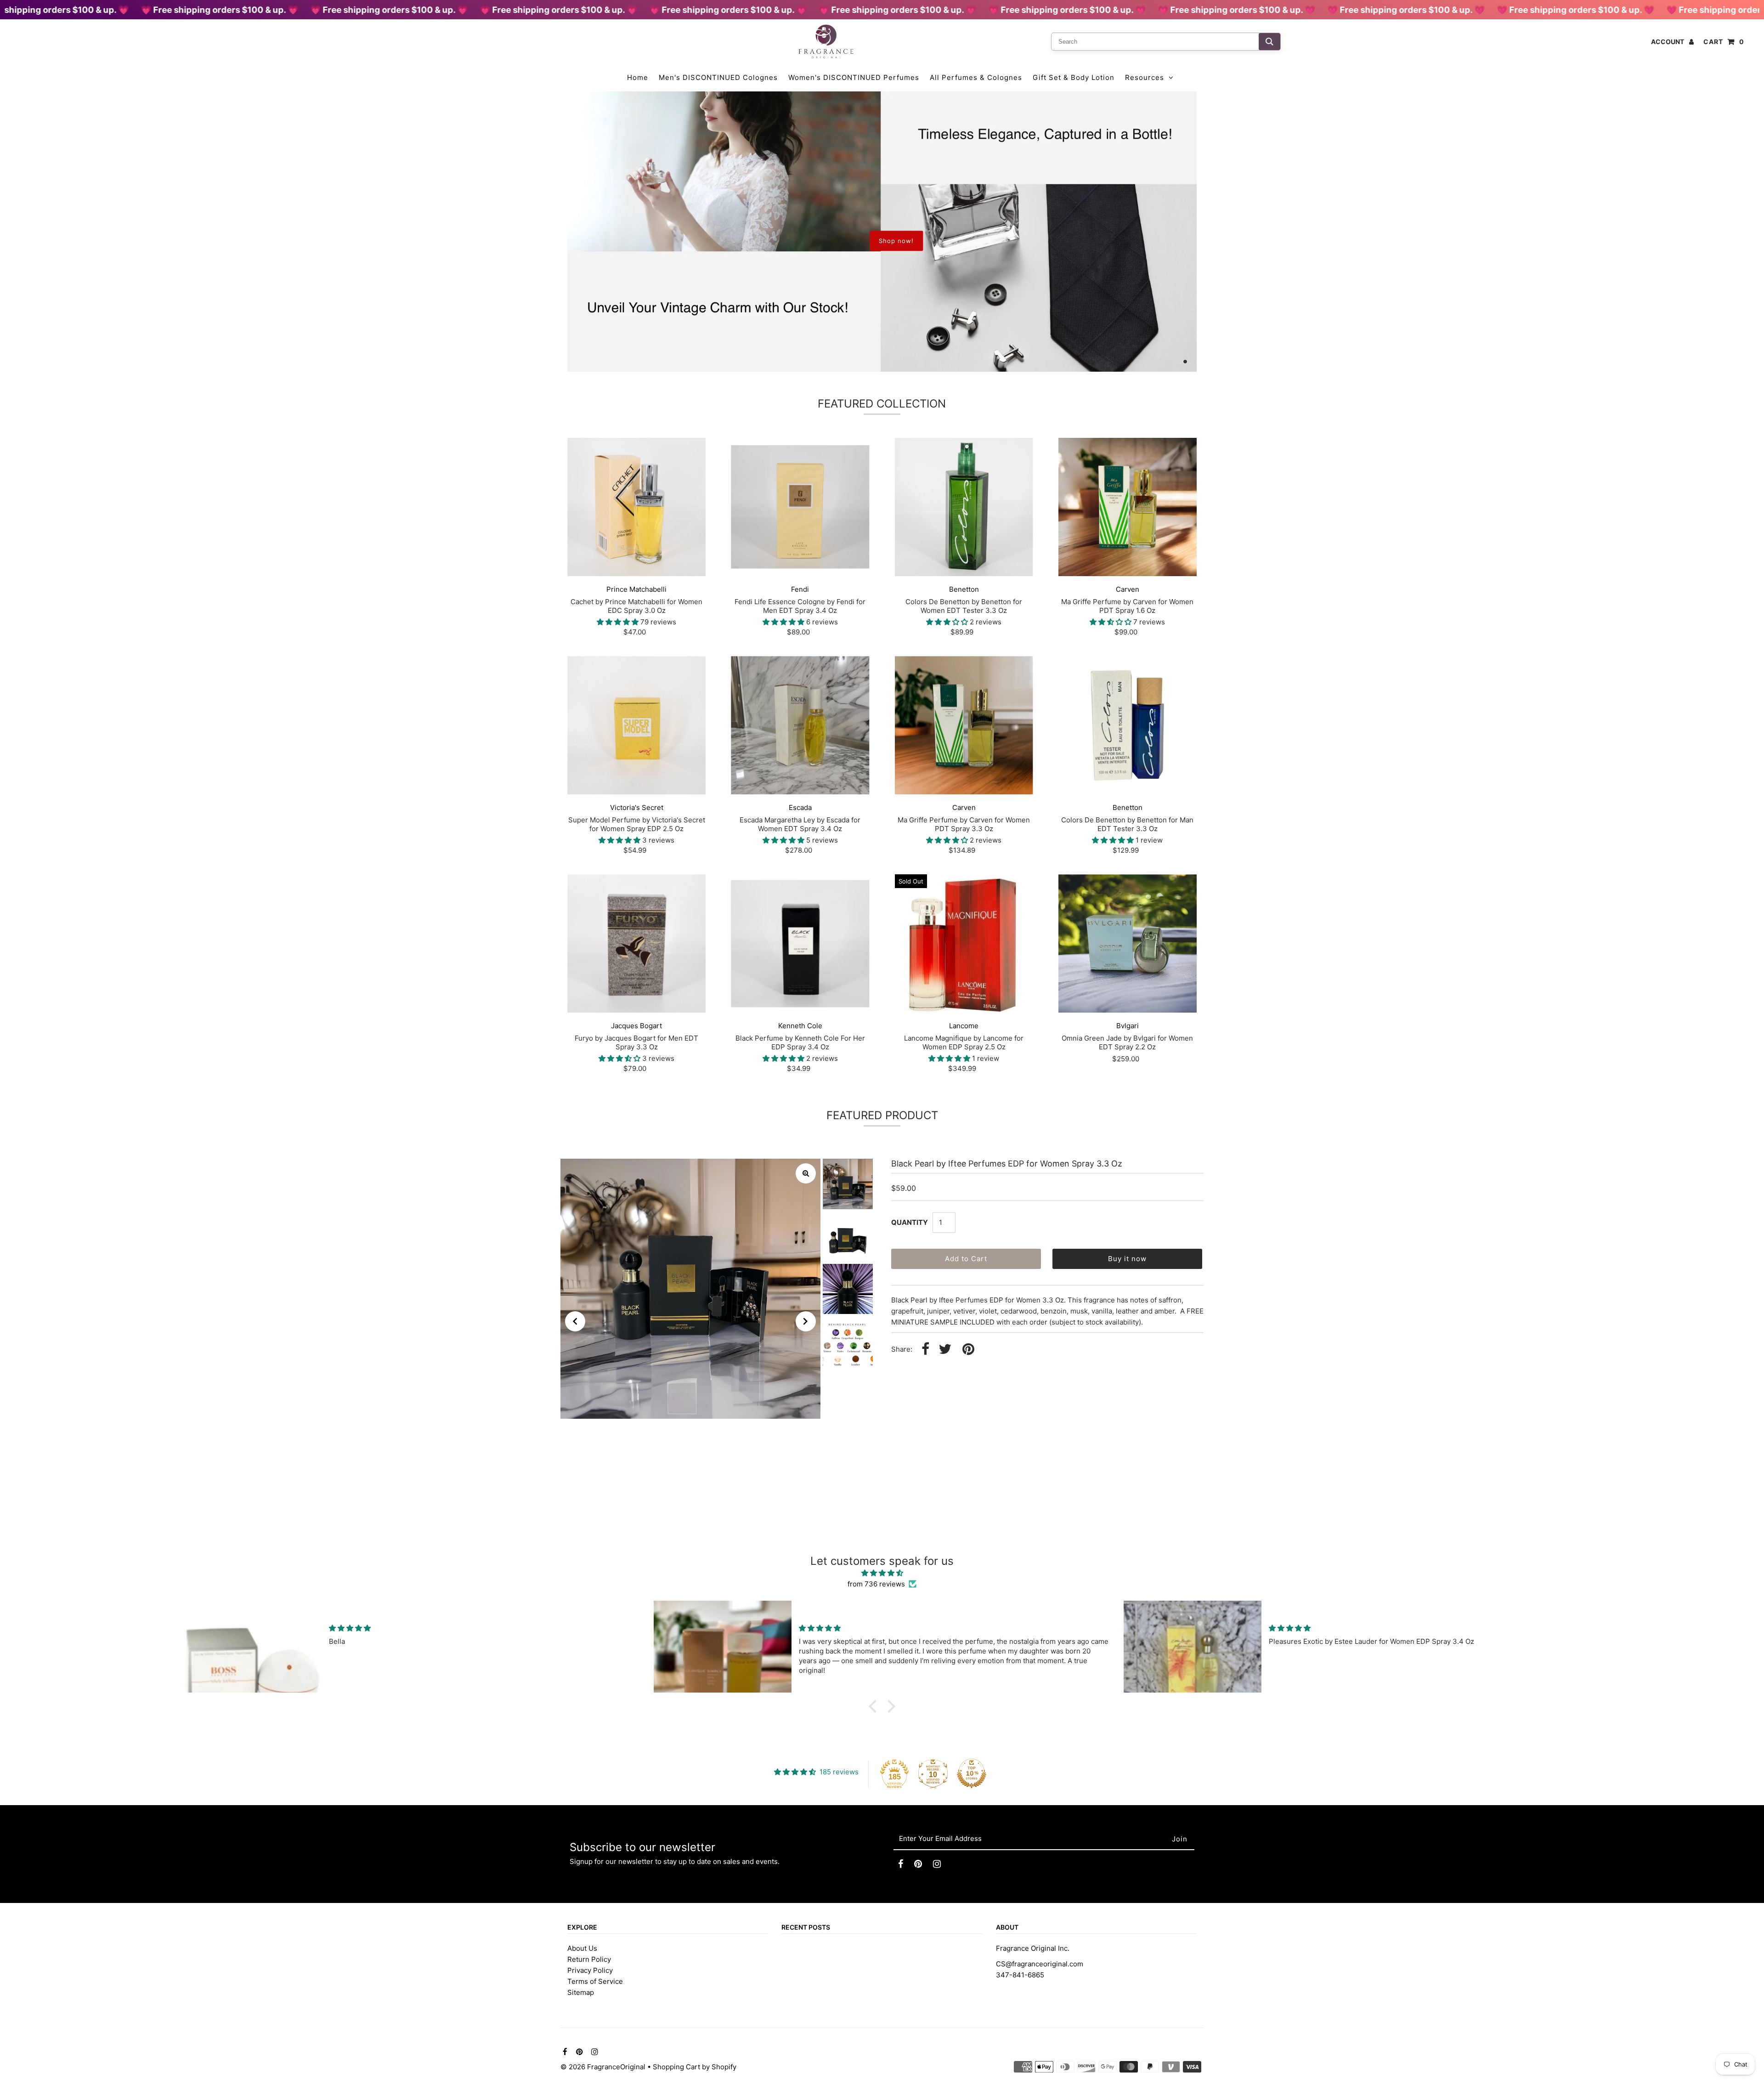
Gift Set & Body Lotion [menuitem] (1074, 77)
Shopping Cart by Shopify (695, 2067)
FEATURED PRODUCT (882, 1115)
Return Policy (589, 1959)
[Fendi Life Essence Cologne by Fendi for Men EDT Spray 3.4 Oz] (800, 507)
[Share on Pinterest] (968, 1350)
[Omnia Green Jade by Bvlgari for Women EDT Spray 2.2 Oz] (1128, 943)
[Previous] (575, 1321)
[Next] (806, 1321)
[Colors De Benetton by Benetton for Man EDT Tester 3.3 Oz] (1128, 725)
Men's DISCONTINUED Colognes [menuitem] (718, 77)
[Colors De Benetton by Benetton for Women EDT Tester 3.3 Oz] (964, 507)
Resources (1145, 77)
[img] (882, 1573)
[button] (875, 1706)
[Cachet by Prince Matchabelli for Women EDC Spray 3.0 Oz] (636, 507)
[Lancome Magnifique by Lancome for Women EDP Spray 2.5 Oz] (964, 943)
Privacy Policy (590, 1970)
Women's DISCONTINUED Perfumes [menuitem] (854, 77)
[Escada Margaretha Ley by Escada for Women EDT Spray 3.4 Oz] (800, 725)
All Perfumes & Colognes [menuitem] (976, 77)
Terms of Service (595, 1981)
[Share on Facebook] (925, 1350)
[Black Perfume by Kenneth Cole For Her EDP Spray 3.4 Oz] (800, 943)
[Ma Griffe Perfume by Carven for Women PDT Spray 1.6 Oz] (1128, 507)
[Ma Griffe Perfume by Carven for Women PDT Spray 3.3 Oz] (964, 725)
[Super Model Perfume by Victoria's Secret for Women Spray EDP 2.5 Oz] (636, 725)
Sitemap (581, 1992)
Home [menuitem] (638, 77)
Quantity (910, 1222)
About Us (582, 1948)
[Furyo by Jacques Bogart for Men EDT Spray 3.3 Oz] (636, 943)
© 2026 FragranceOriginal (603, 2067)
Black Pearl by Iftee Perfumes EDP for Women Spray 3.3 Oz (1007, 1164)
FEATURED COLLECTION (882, 404)
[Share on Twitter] (945, 1350)
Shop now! (896, 241)
